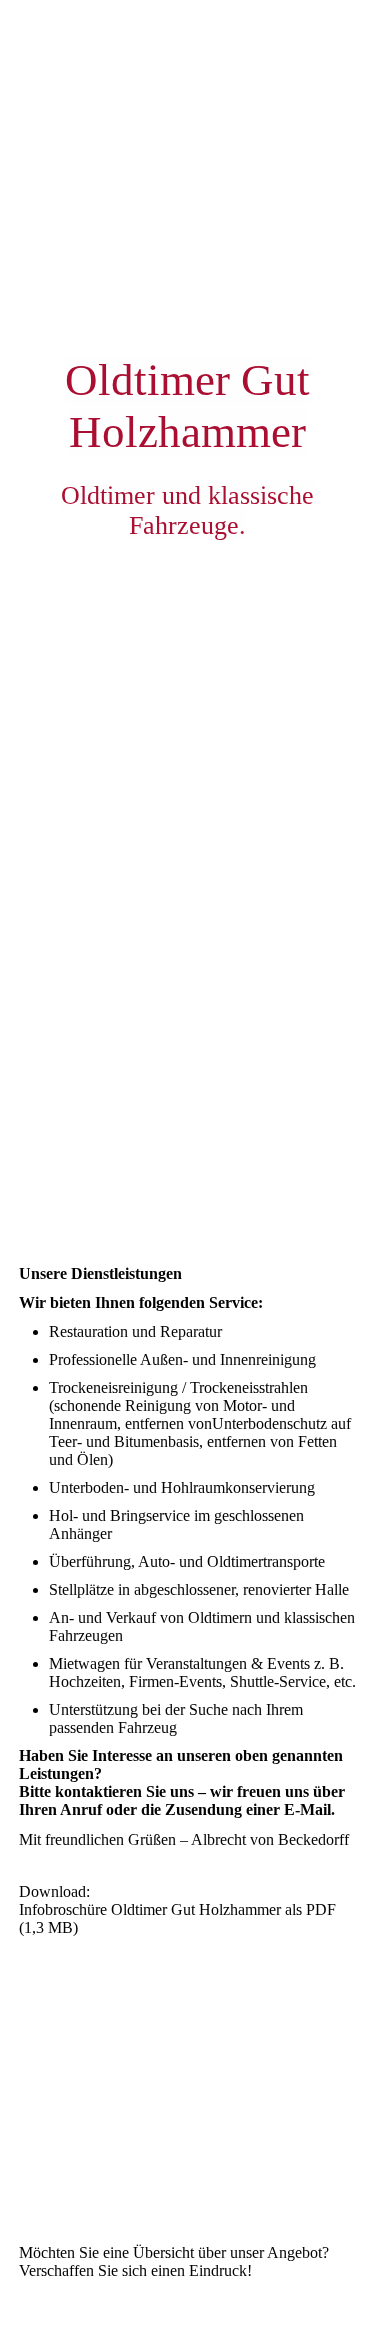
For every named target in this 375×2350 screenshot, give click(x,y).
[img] (187, 587)
